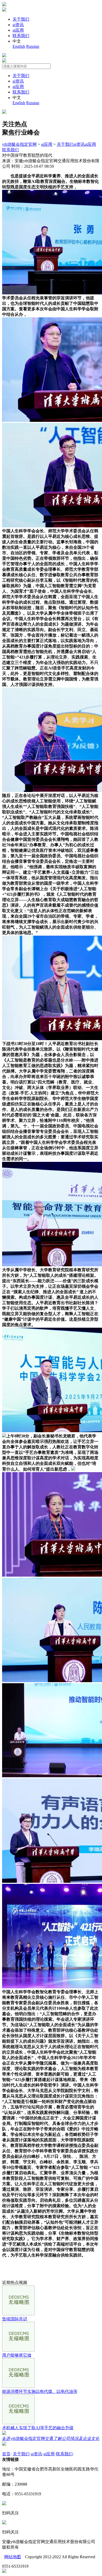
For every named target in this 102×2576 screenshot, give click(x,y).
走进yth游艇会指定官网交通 (51, 2438)
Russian (33, 46)
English (19, 46)
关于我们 (21, 19)
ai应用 (18, 30)
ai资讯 (18, 25)
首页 (6, 2454)
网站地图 (13, 2557)
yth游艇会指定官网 (19, 144)
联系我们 (21, 36)
